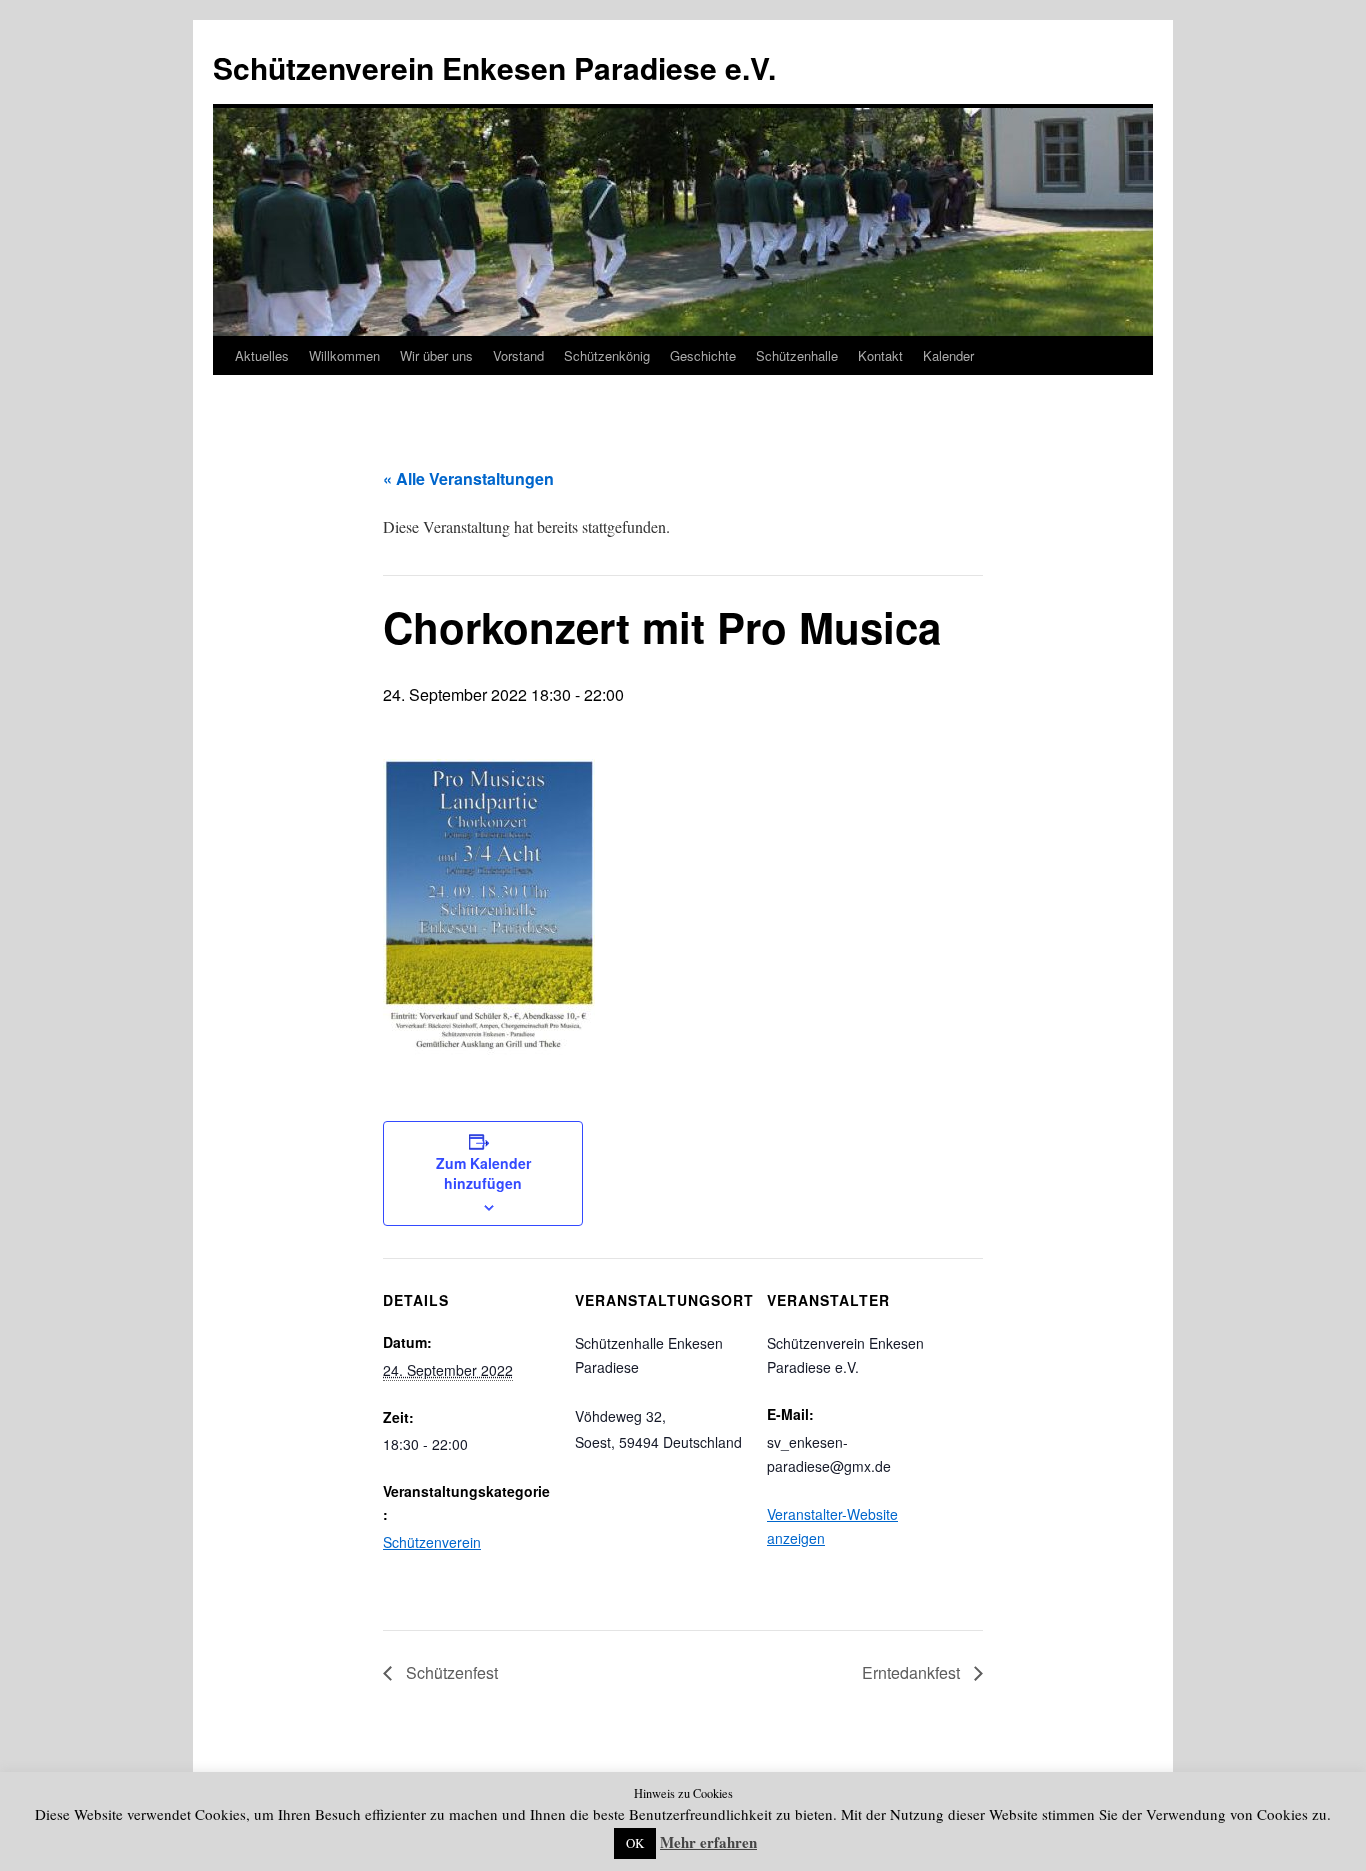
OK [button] (635, 1843)
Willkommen (344, 355)
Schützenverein (432, 1542)
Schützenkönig (607, 355)
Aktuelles (262, 355)
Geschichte (703, 355)
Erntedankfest (913, 1672)
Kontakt (880, 355)
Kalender (948, 355)
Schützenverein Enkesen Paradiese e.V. (494, 67)
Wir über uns (436, 355)
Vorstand (518, 355)
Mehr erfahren (708, 1842)
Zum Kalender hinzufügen (483, 1173)
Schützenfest (450, 1672)
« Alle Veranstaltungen (468, 478)
